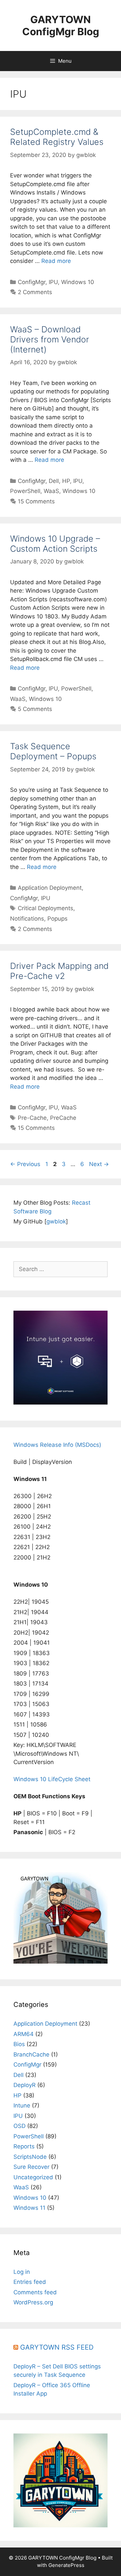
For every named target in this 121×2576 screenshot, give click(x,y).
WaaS (51, 491)
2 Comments (35, 292)
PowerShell (25, 491)
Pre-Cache (32, 1118)
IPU (53, 282)
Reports (24, 2146)
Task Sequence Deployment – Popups (53, 751)
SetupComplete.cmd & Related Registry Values (57, 137)
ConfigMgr (32, 282)
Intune (22, 2105)
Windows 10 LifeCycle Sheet (52, 1779)
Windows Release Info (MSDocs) (57, 1445)
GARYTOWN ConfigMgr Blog (61, 25)
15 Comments (36, 501)
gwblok (56, 1221)
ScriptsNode (30, 2157)
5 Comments (35, 709)
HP (66, 481)
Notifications (27, 919)
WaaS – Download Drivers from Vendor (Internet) (50, 339)
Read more (56, 261)
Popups (57, 919)
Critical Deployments (46, 908)
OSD (19, 2126)
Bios (19, 2044)
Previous (25, 1164)
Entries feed (30, 2282)
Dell (54, 481)
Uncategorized (33, 2177)
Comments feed (35, 2292)
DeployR (25, 2085)
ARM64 (24, 2034)
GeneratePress (66, 2565)
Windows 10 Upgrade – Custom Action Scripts (55, 544)
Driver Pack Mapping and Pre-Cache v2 (59, 971)
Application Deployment (50, 888)
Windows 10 (78, 282)
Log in (22, 2272)
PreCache (63, 1118)
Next (99, 1164)
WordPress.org (33, 2302)
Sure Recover (31, 2167)
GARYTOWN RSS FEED (57, 2347)
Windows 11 (29, 2208)
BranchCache (31, 2054)
